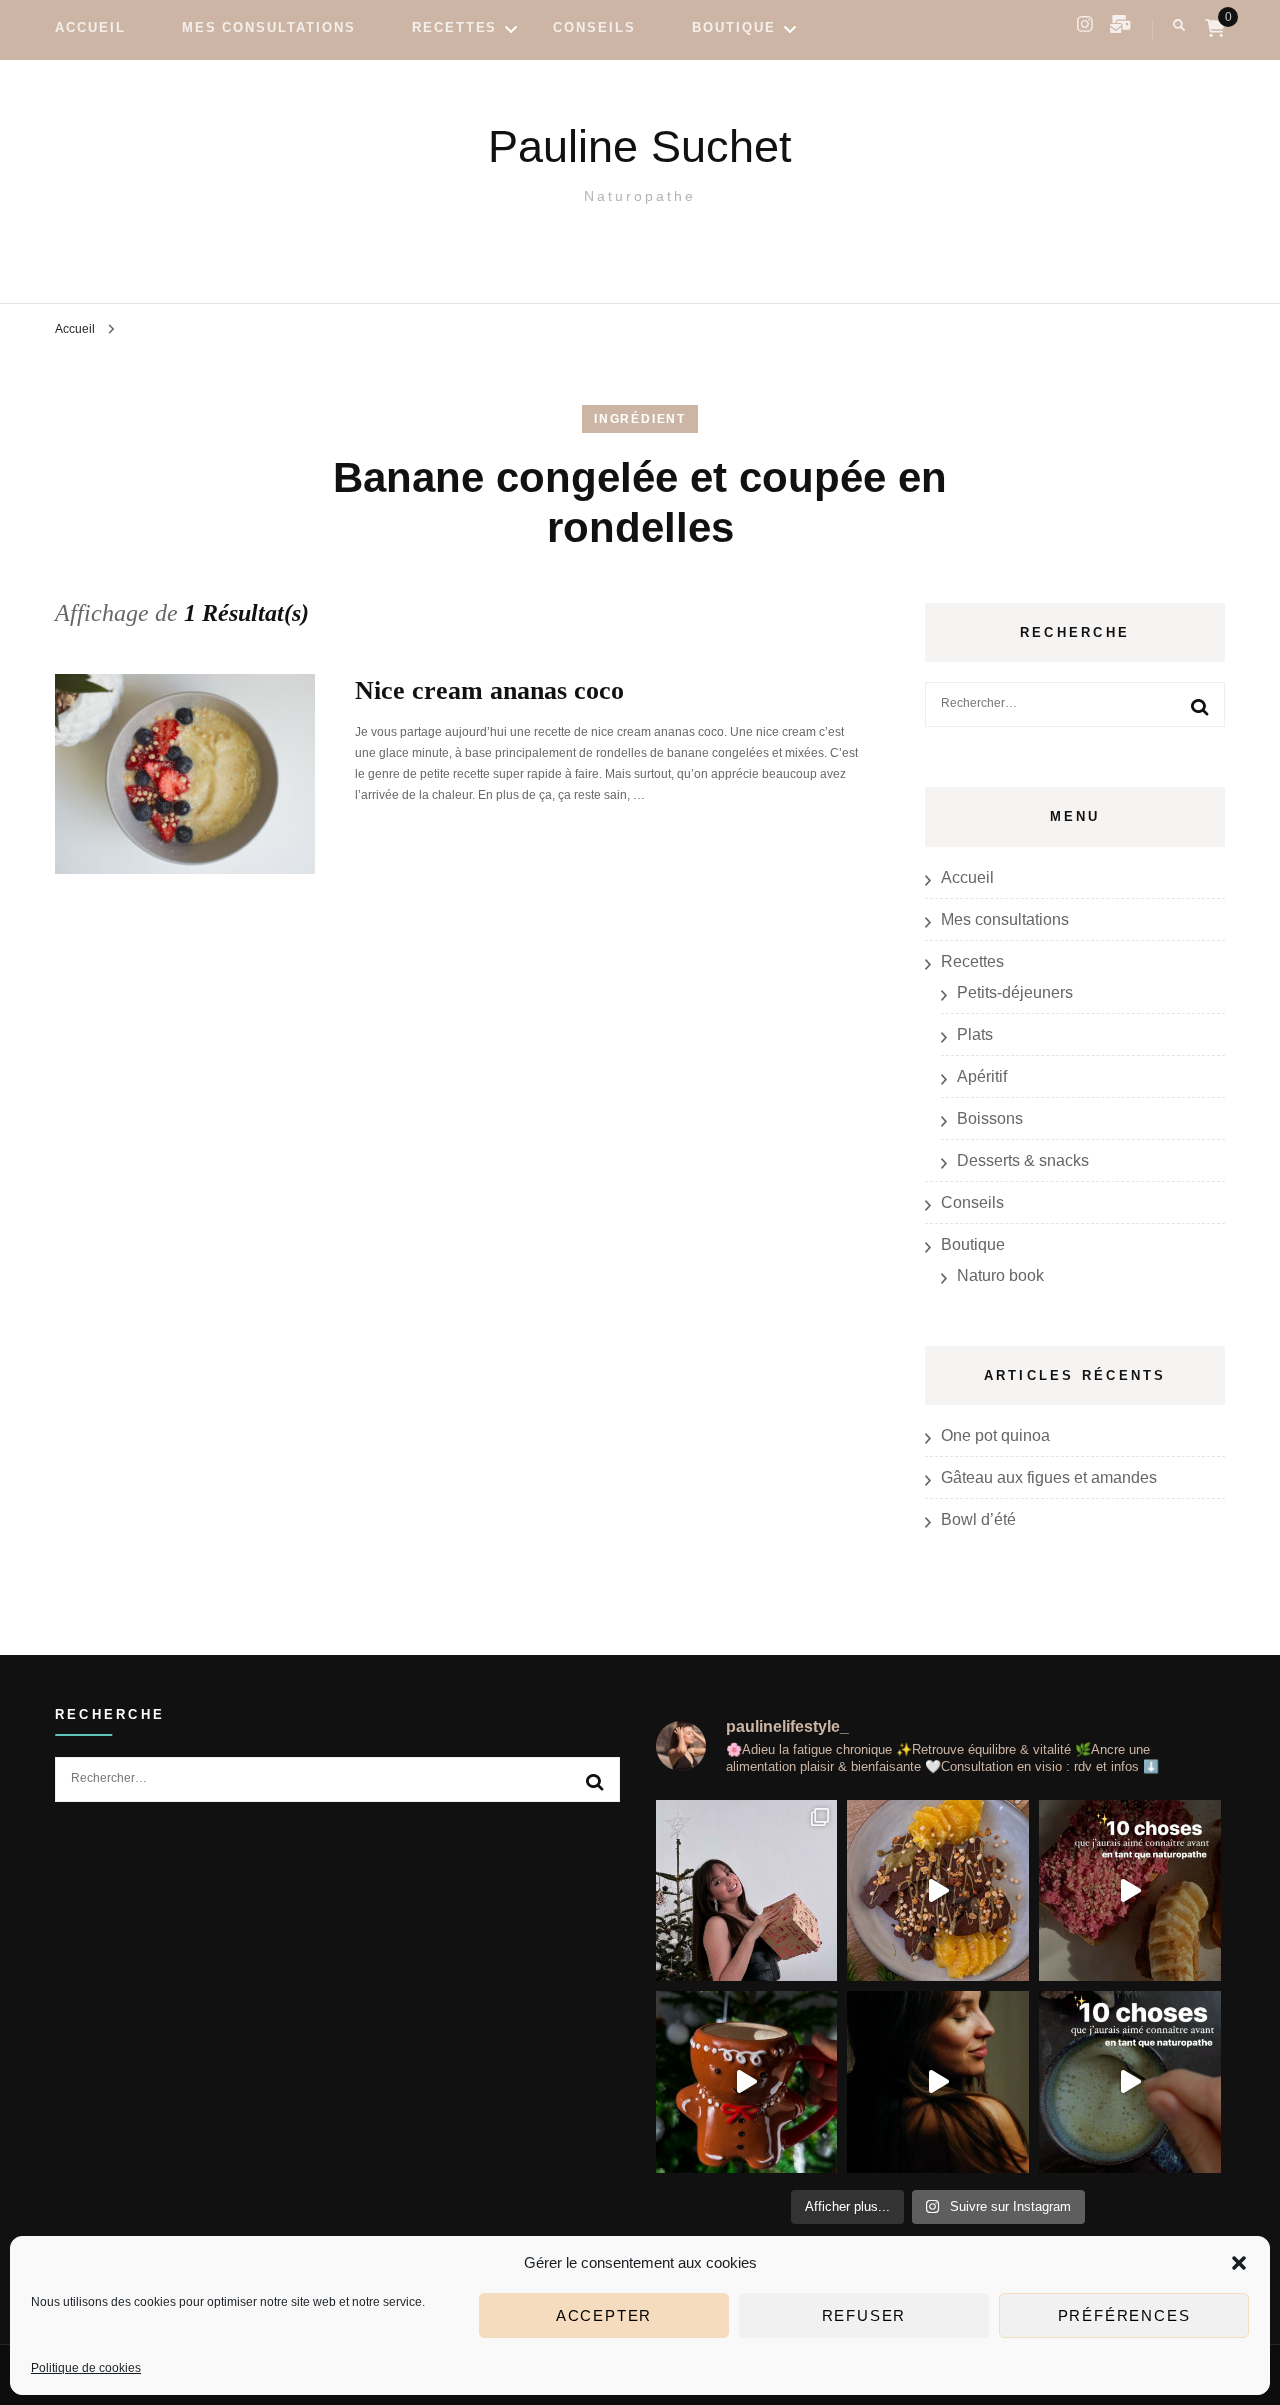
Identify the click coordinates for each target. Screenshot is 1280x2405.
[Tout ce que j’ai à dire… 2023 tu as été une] (938, 2082)
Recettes (455, 27)
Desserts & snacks (1023, 1160)
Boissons (990, 1118)
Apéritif (982, 1076)
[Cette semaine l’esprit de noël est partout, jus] (938, 1891)
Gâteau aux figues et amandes (1049, 1477)
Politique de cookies (86, 2368)
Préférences (1124, 2315)
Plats (975, 1034)
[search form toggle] (1179, 25)
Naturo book (1000, 1275)
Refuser (864, 2315)
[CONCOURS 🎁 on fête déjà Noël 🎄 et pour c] (747, 1891)
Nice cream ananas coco (489, 690)
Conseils (594, 27)
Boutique (734, 27)
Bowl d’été (978, 1519)
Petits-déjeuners (1015, 992)
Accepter (604, 2315)
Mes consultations (269, 27)
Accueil (90, 27)
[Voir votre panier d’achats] (1215, 28)
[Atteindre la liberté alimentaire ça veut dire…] (1130, 1891)
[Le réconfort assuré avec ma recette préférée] (747, 2082)
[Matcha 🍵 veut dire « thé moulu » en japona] (1130, 2082)
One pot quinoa (995, 1435)
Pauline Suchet (640, 146)
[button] (1239, 2263)
